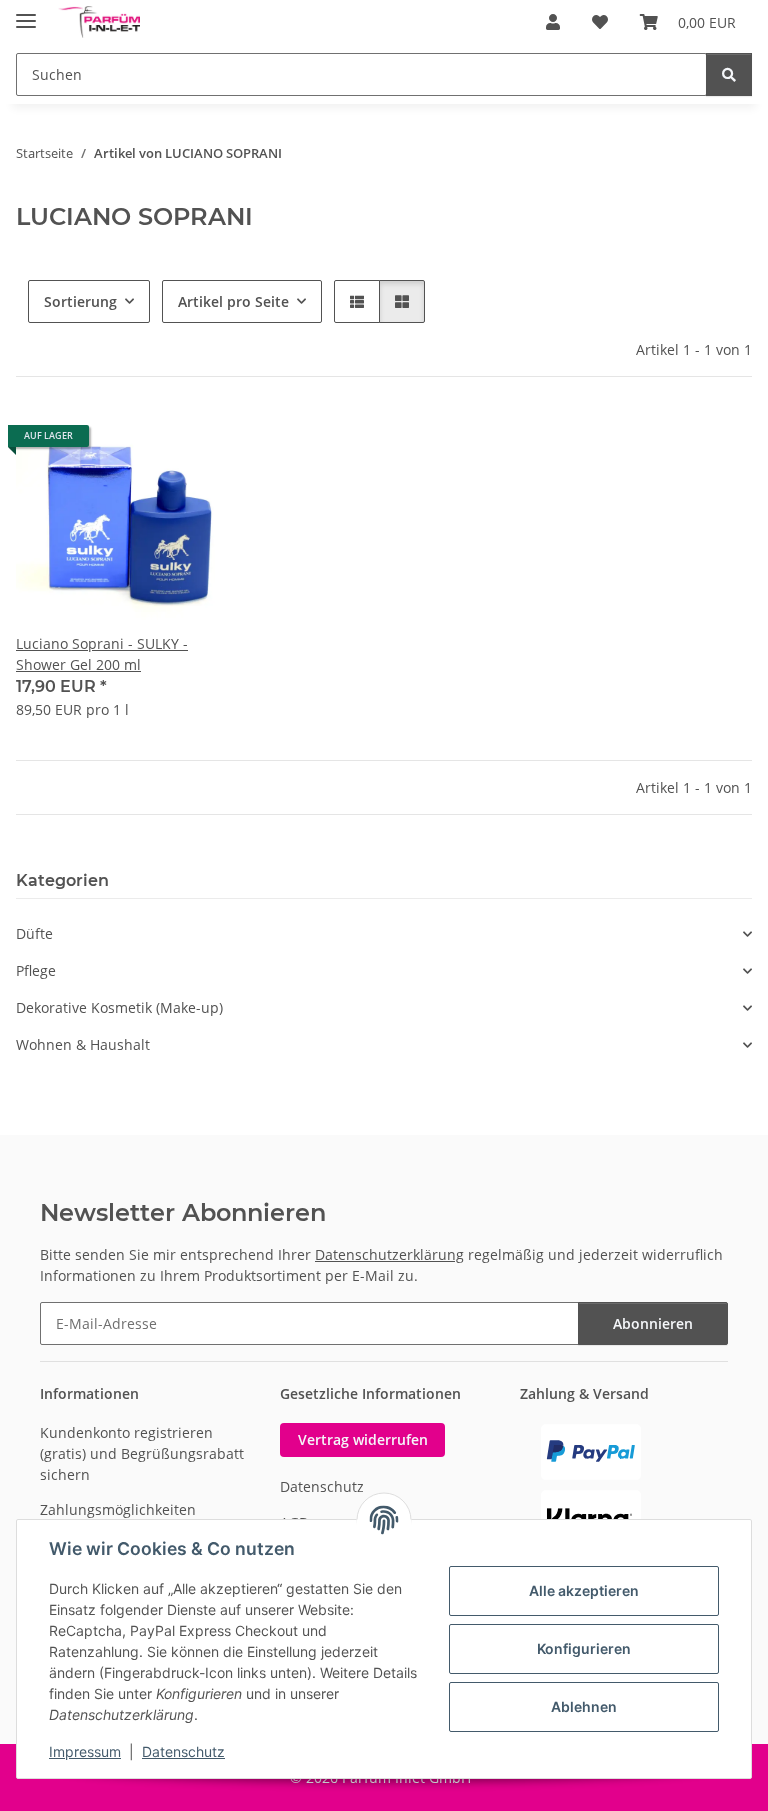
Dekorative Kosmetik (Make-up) (119, 1007)
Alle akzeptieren (584, 1590)
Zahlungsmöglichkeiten (118, 1509)
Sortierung (80, 301)
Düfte (34, 933)
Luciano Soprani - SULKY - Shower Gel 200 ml (102, 654)
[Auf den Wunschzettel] (206, 443)
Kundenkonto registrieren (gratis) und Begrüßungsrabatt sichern (142, 1453)
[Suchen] (729, 74)
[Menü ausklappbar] (26, 12)
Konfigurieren (584, 1648)
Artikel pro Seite (233, 301)
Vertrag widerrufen (363, 1439)
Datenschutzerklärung (389, 1254)
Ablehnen (584, 1706)
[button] (553, 22)
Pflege (36, 970)
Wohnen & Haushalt (83, 1044)
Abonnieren (653, 1323)
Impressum (85, 1751)
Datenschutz (183, 1751)
